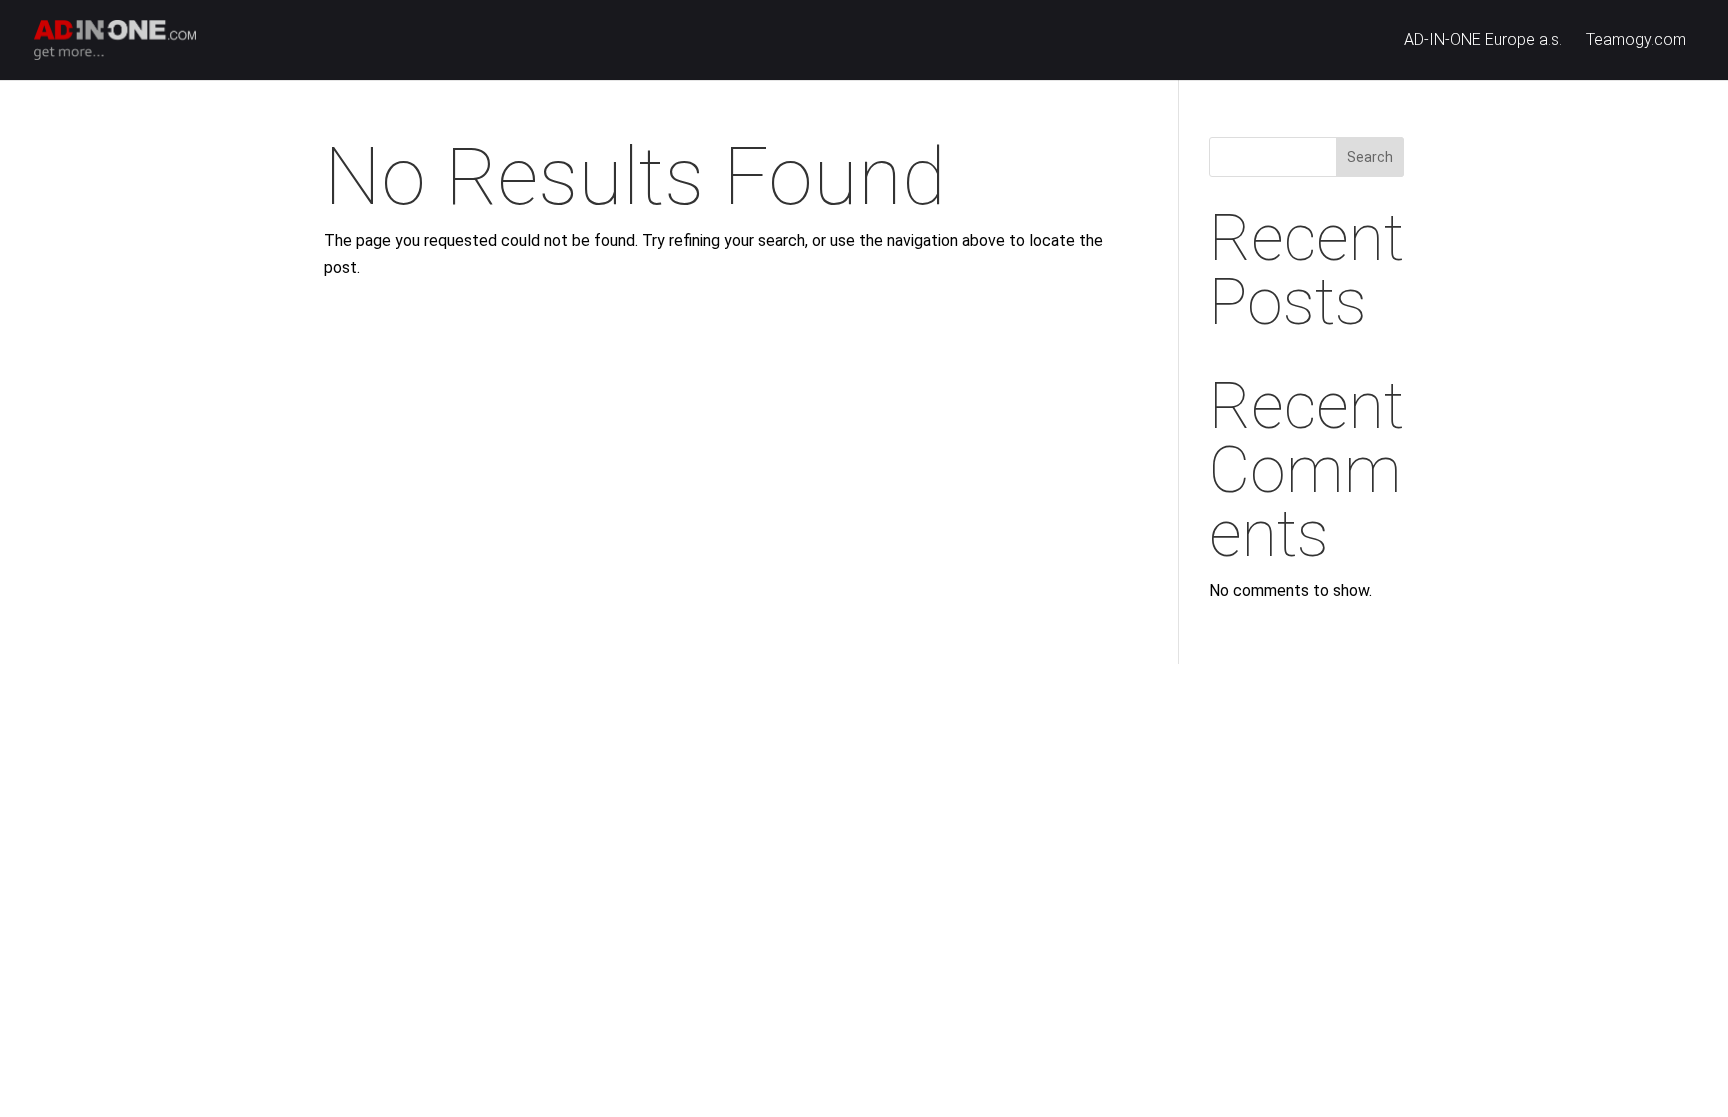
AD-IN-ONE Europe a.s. (1483, 41)
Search (1370, 157)
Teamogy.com (1636, 41)
